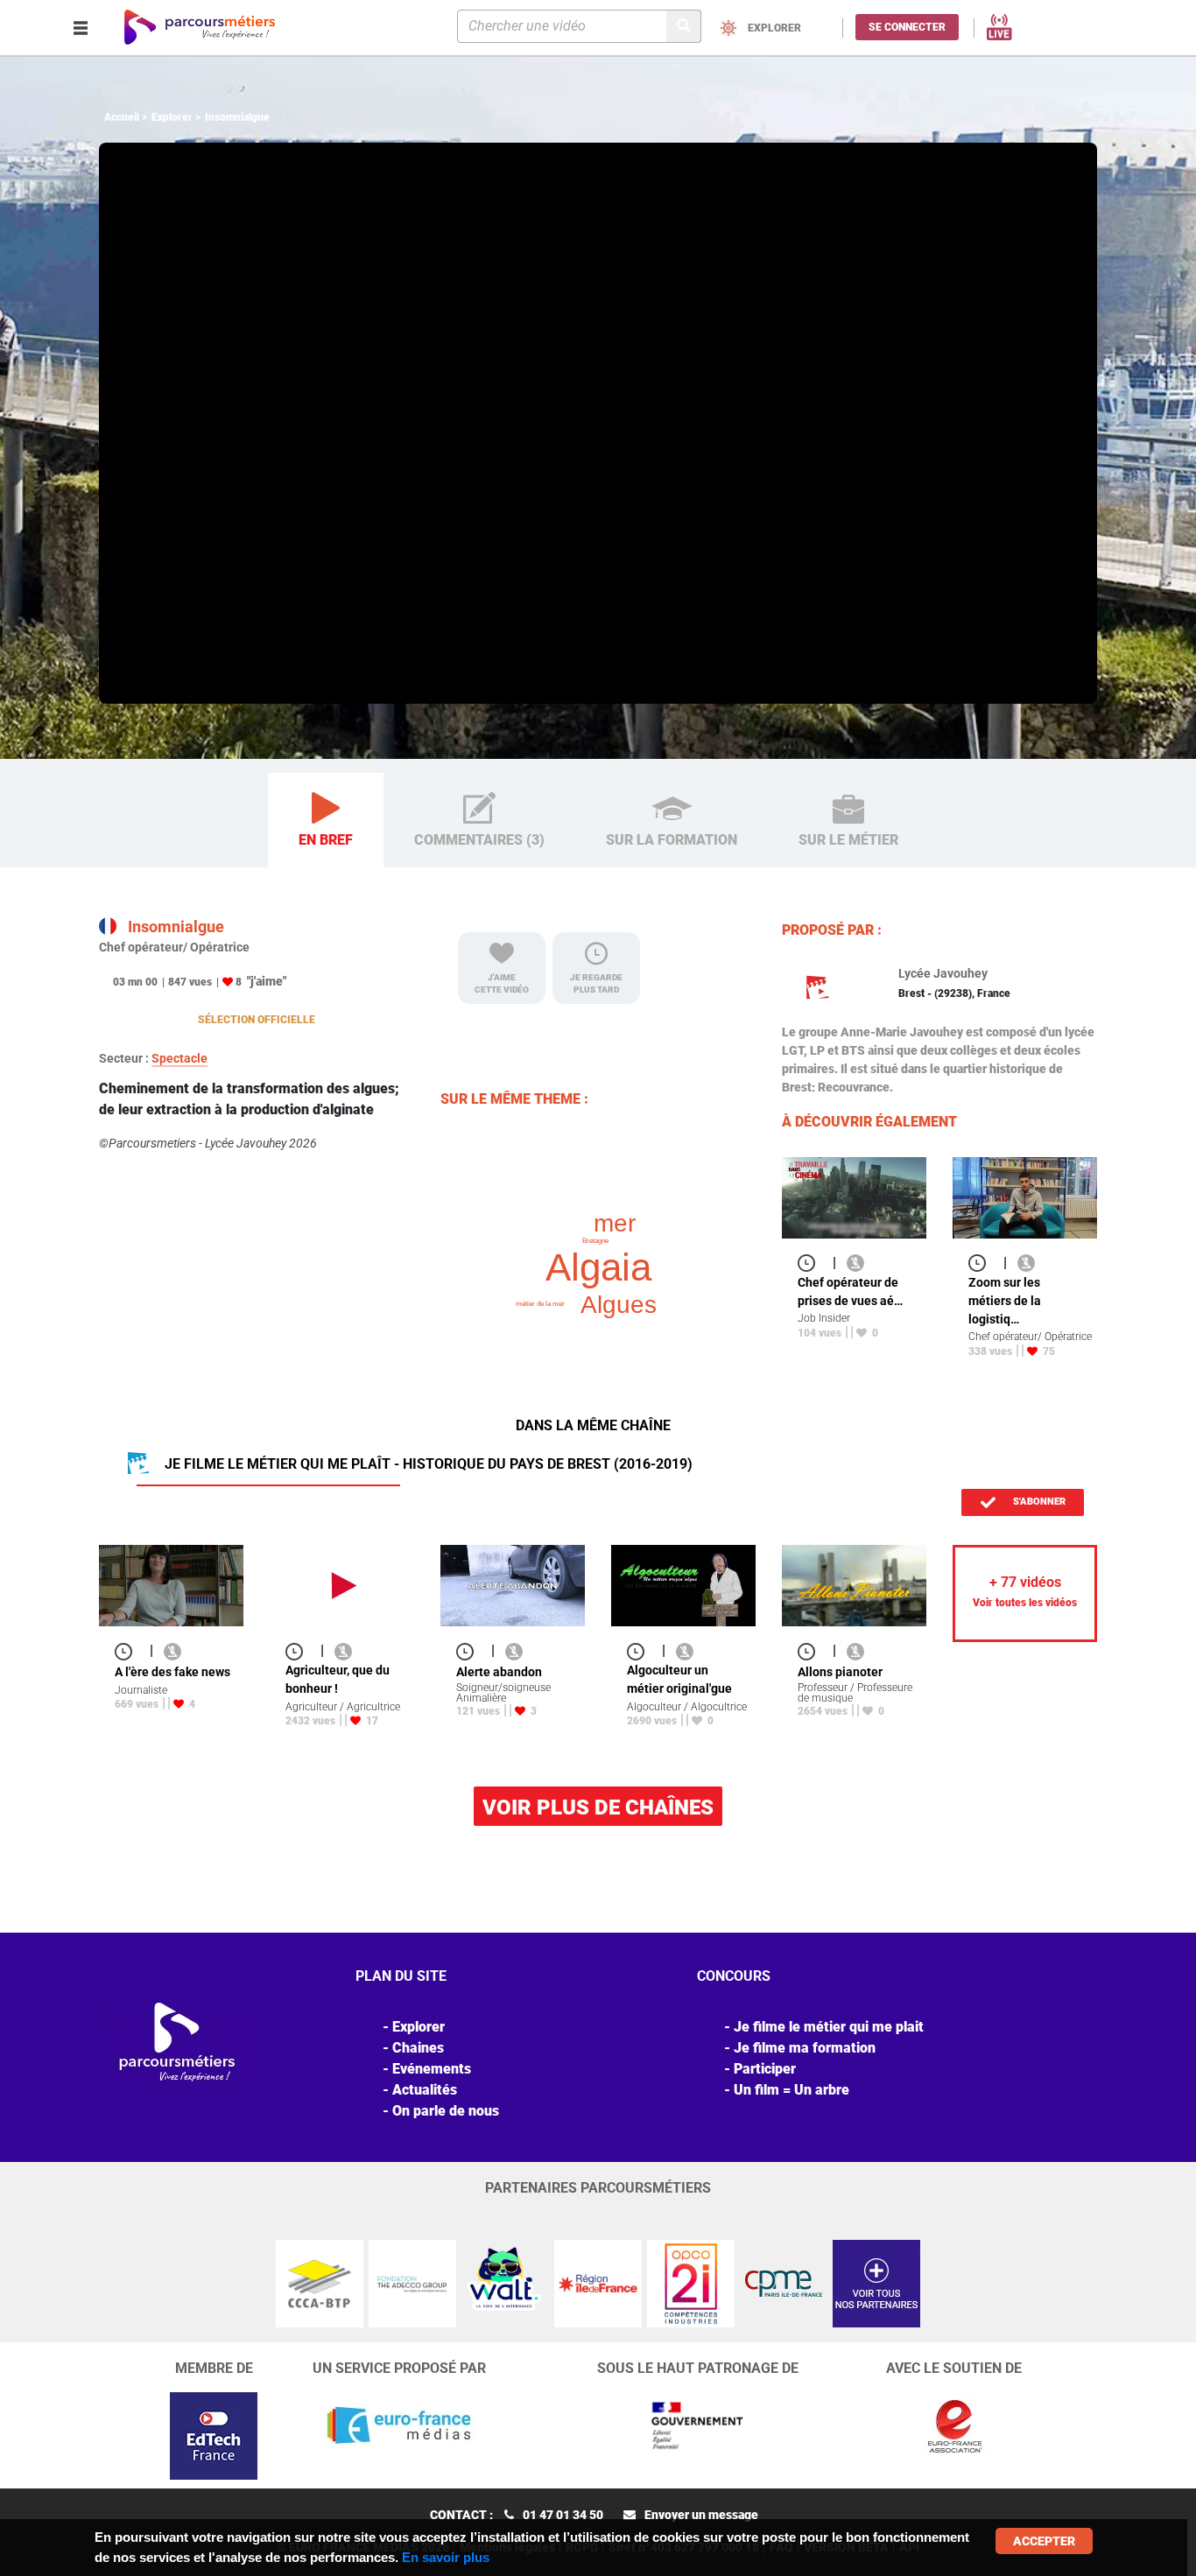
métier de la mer (540, 1304)
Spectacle (179, 1058)
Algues (619, 1305)
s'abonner (1038, 1502)
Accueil (122, 117)
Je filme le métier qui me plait (829, 2027)
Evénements (432, 2069)
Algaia (598, 1267)
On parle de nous (446, 2111)
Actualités (425, 2090)
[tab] (326, 821)
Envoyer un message (701, 2515)
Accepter (1044, 2541)
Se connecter (907, 27)
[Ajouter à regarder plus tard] (812, 1263)
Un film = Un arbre (791, 2090)
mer (615, 1223)
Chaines (418, 2048)
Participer (765, 2069)
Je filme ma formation (805, 2048)
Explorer (172, 117)
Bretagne (595, 1241)
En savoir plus (446, 2557)
